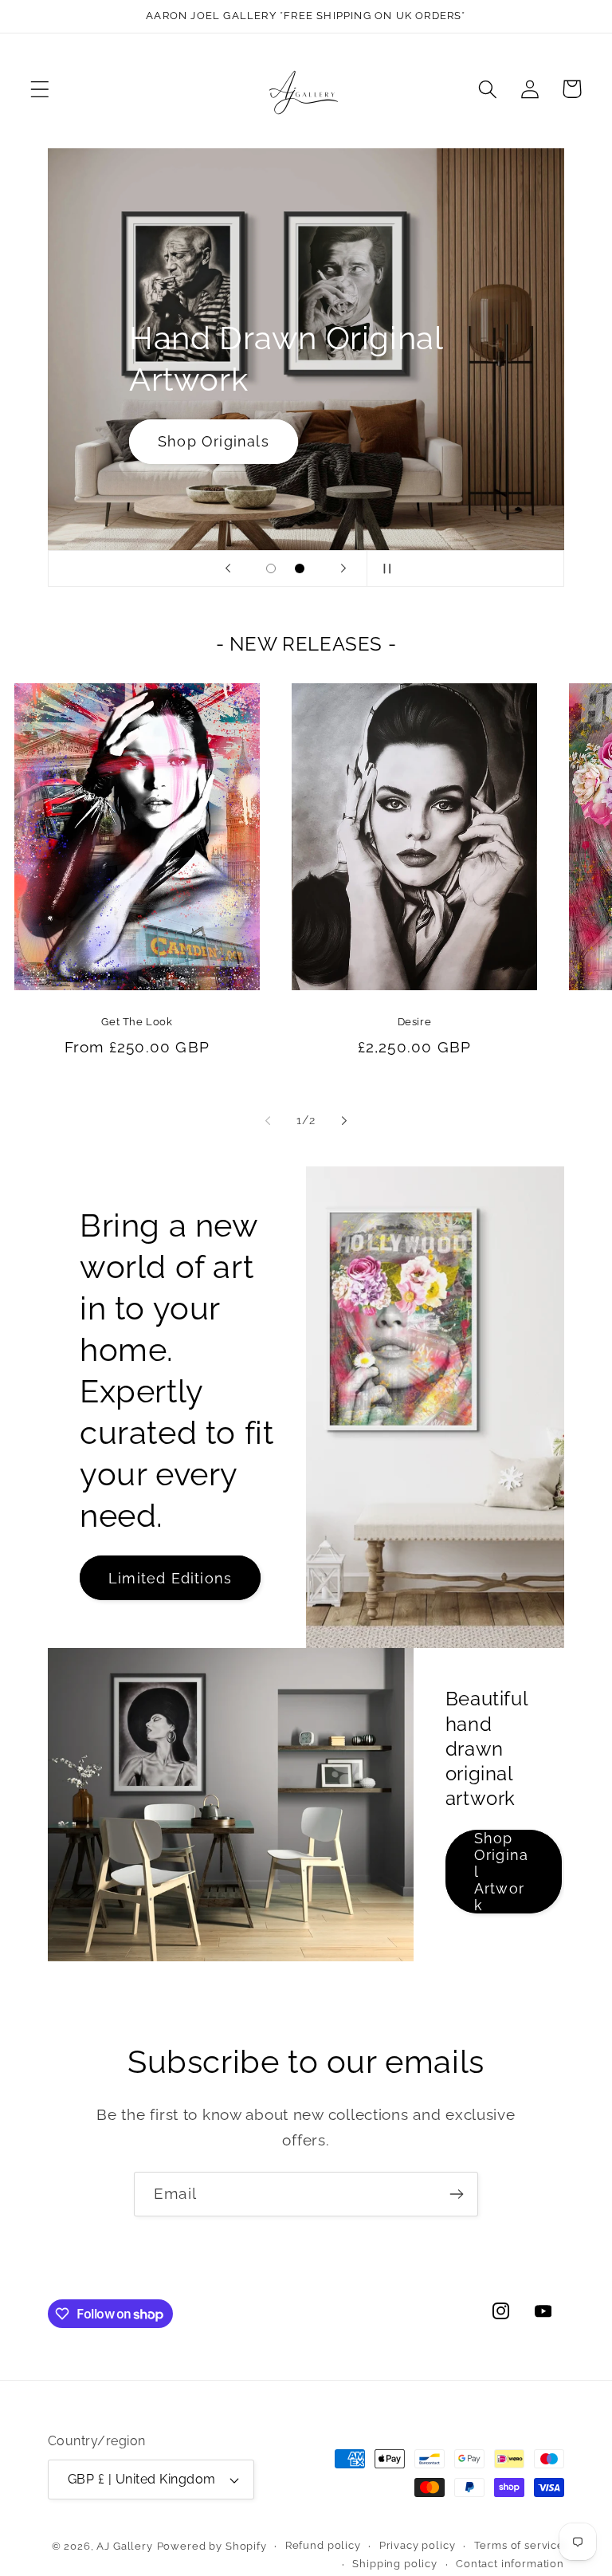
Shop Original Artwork (501, 1872)
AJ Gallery (124, 2546)
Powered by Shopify (212, 2546)
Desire (415, 1022)
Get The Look (137, 1022)
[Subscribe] (456, 2194)
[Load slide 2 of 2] (300, 568)
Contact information (510, 2564)
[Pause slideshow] (384, 568)
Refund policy (323, 2545)
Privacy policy (418, 2545)
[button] (40, 89)
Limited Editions (170, 1578)
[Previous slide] (228, 568)
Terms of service (519, 2545)
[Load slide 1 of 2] (271, 568)
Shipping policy (395, 2564)
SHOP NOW (202, 441)
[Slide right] (344, 1120)
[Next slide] (343, 568)
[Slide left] (268, 1120)
